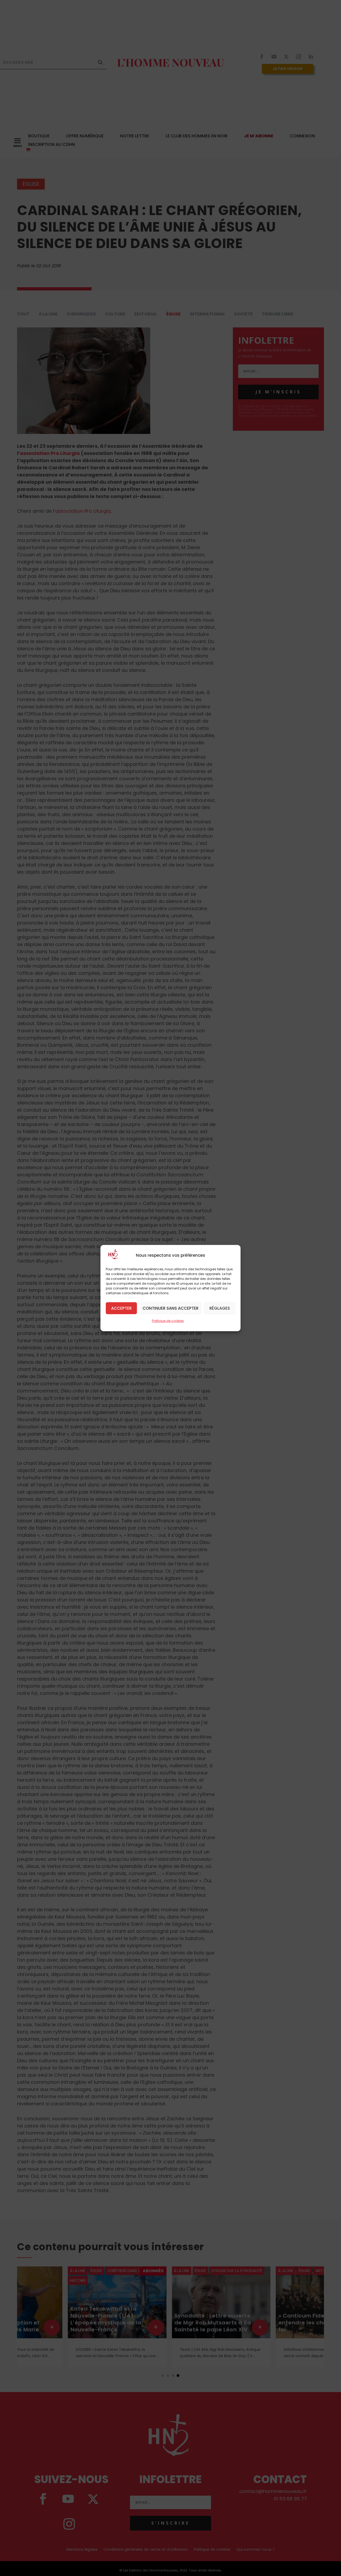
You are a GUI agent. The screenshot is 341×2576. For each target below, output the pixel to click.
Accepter (121, 1308)
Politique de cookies (168, 1320)
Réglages (220, 1308)
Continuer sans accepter (170, 1308)
